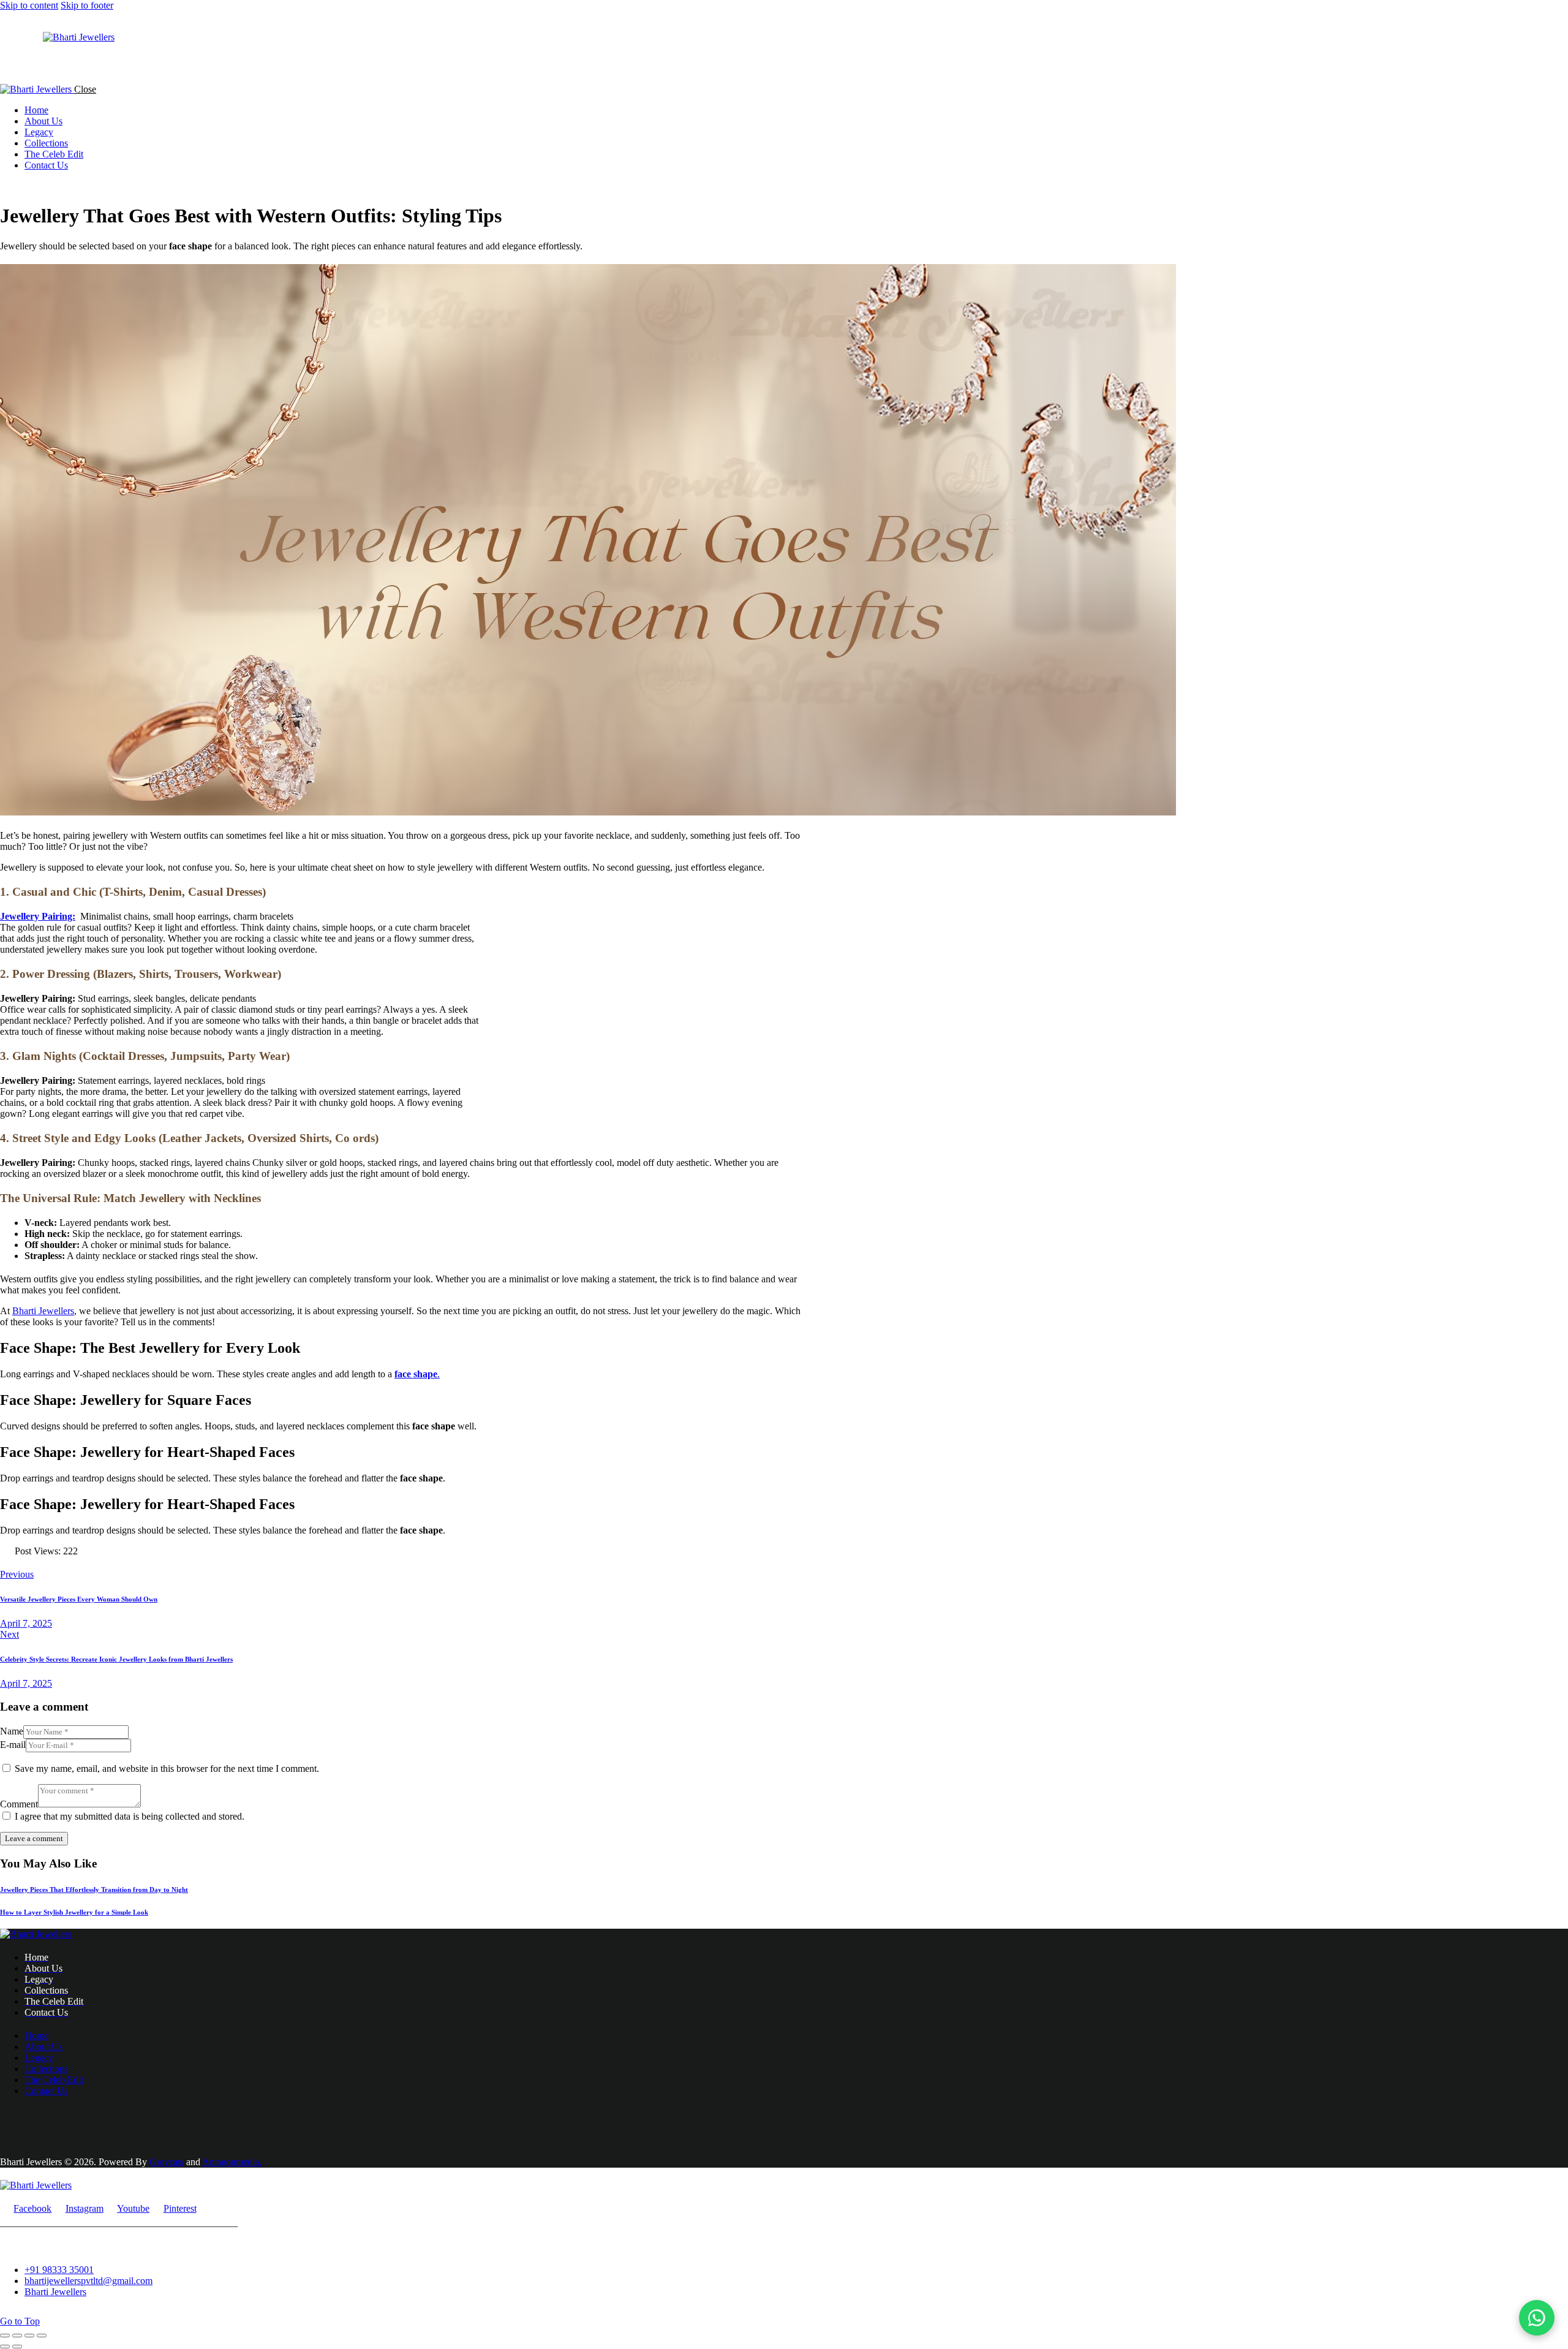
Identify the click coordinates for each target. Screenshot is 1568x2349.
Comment (19, 1804)
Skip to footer (87, 5)
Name (12, 1731)
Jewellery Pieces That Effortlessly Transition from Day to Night (94, 1889)
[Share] (29, 2336)
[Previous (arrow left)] (5, 2347)
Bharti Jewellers (43, 1311)
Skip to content (29, 5)
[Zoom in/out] (5, 2336)
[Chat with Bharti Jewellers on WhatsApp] (1537, 2318)
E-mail (13, 1745)
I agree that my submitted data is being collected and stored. (130, 1816)
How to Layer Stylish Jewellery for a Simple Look (74, 1912)
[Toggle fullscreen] (17, 2336)
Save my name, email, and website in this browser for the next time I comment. (167, 1768)
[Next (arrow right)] (17, 2347)
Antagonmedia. (232, 2162)
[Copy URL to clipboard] (48, 1563)
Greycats (167, 2162)
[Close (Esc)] (42, 2336)
